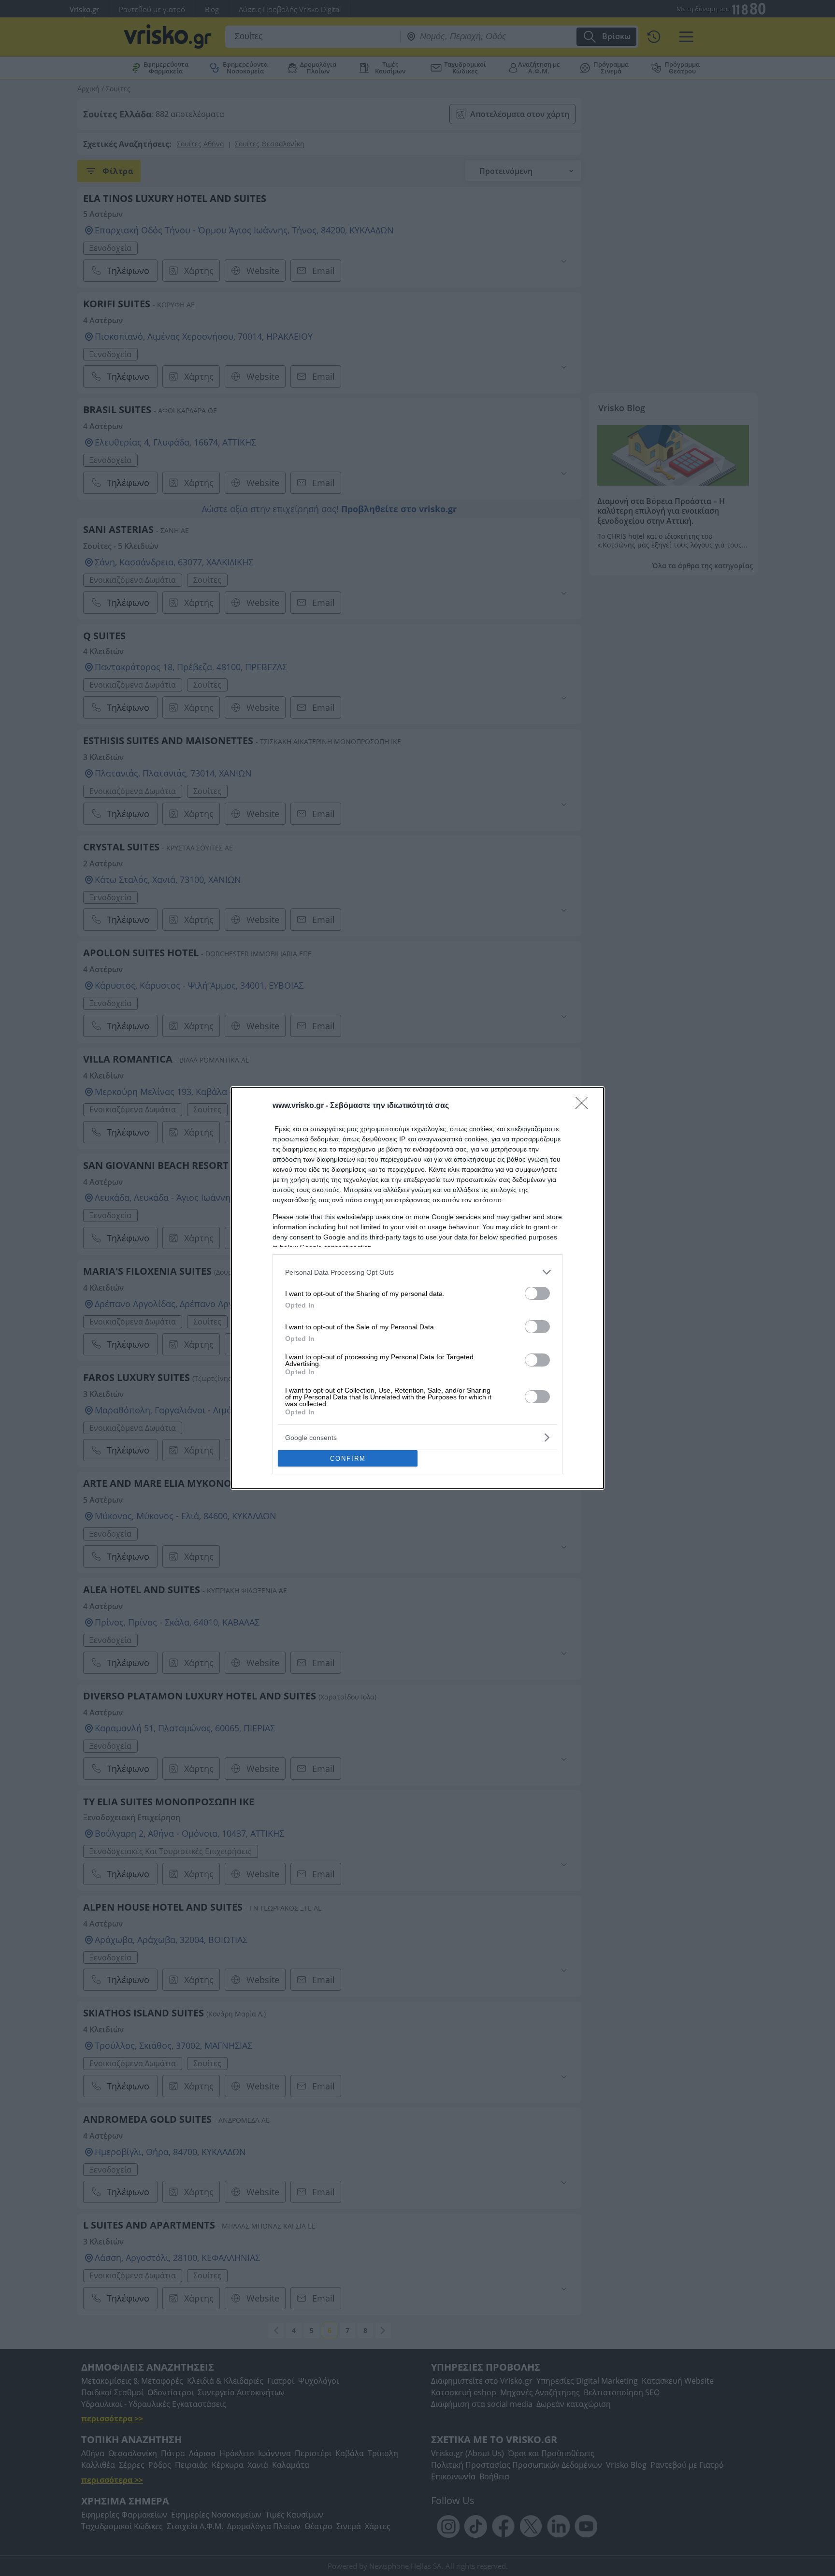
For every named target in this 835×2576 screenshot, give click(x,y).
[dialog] (417, 1288)
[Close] (585, 1106)
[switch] (537, 1293)
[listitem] (417, 1272)
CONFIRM (348, 1459)
